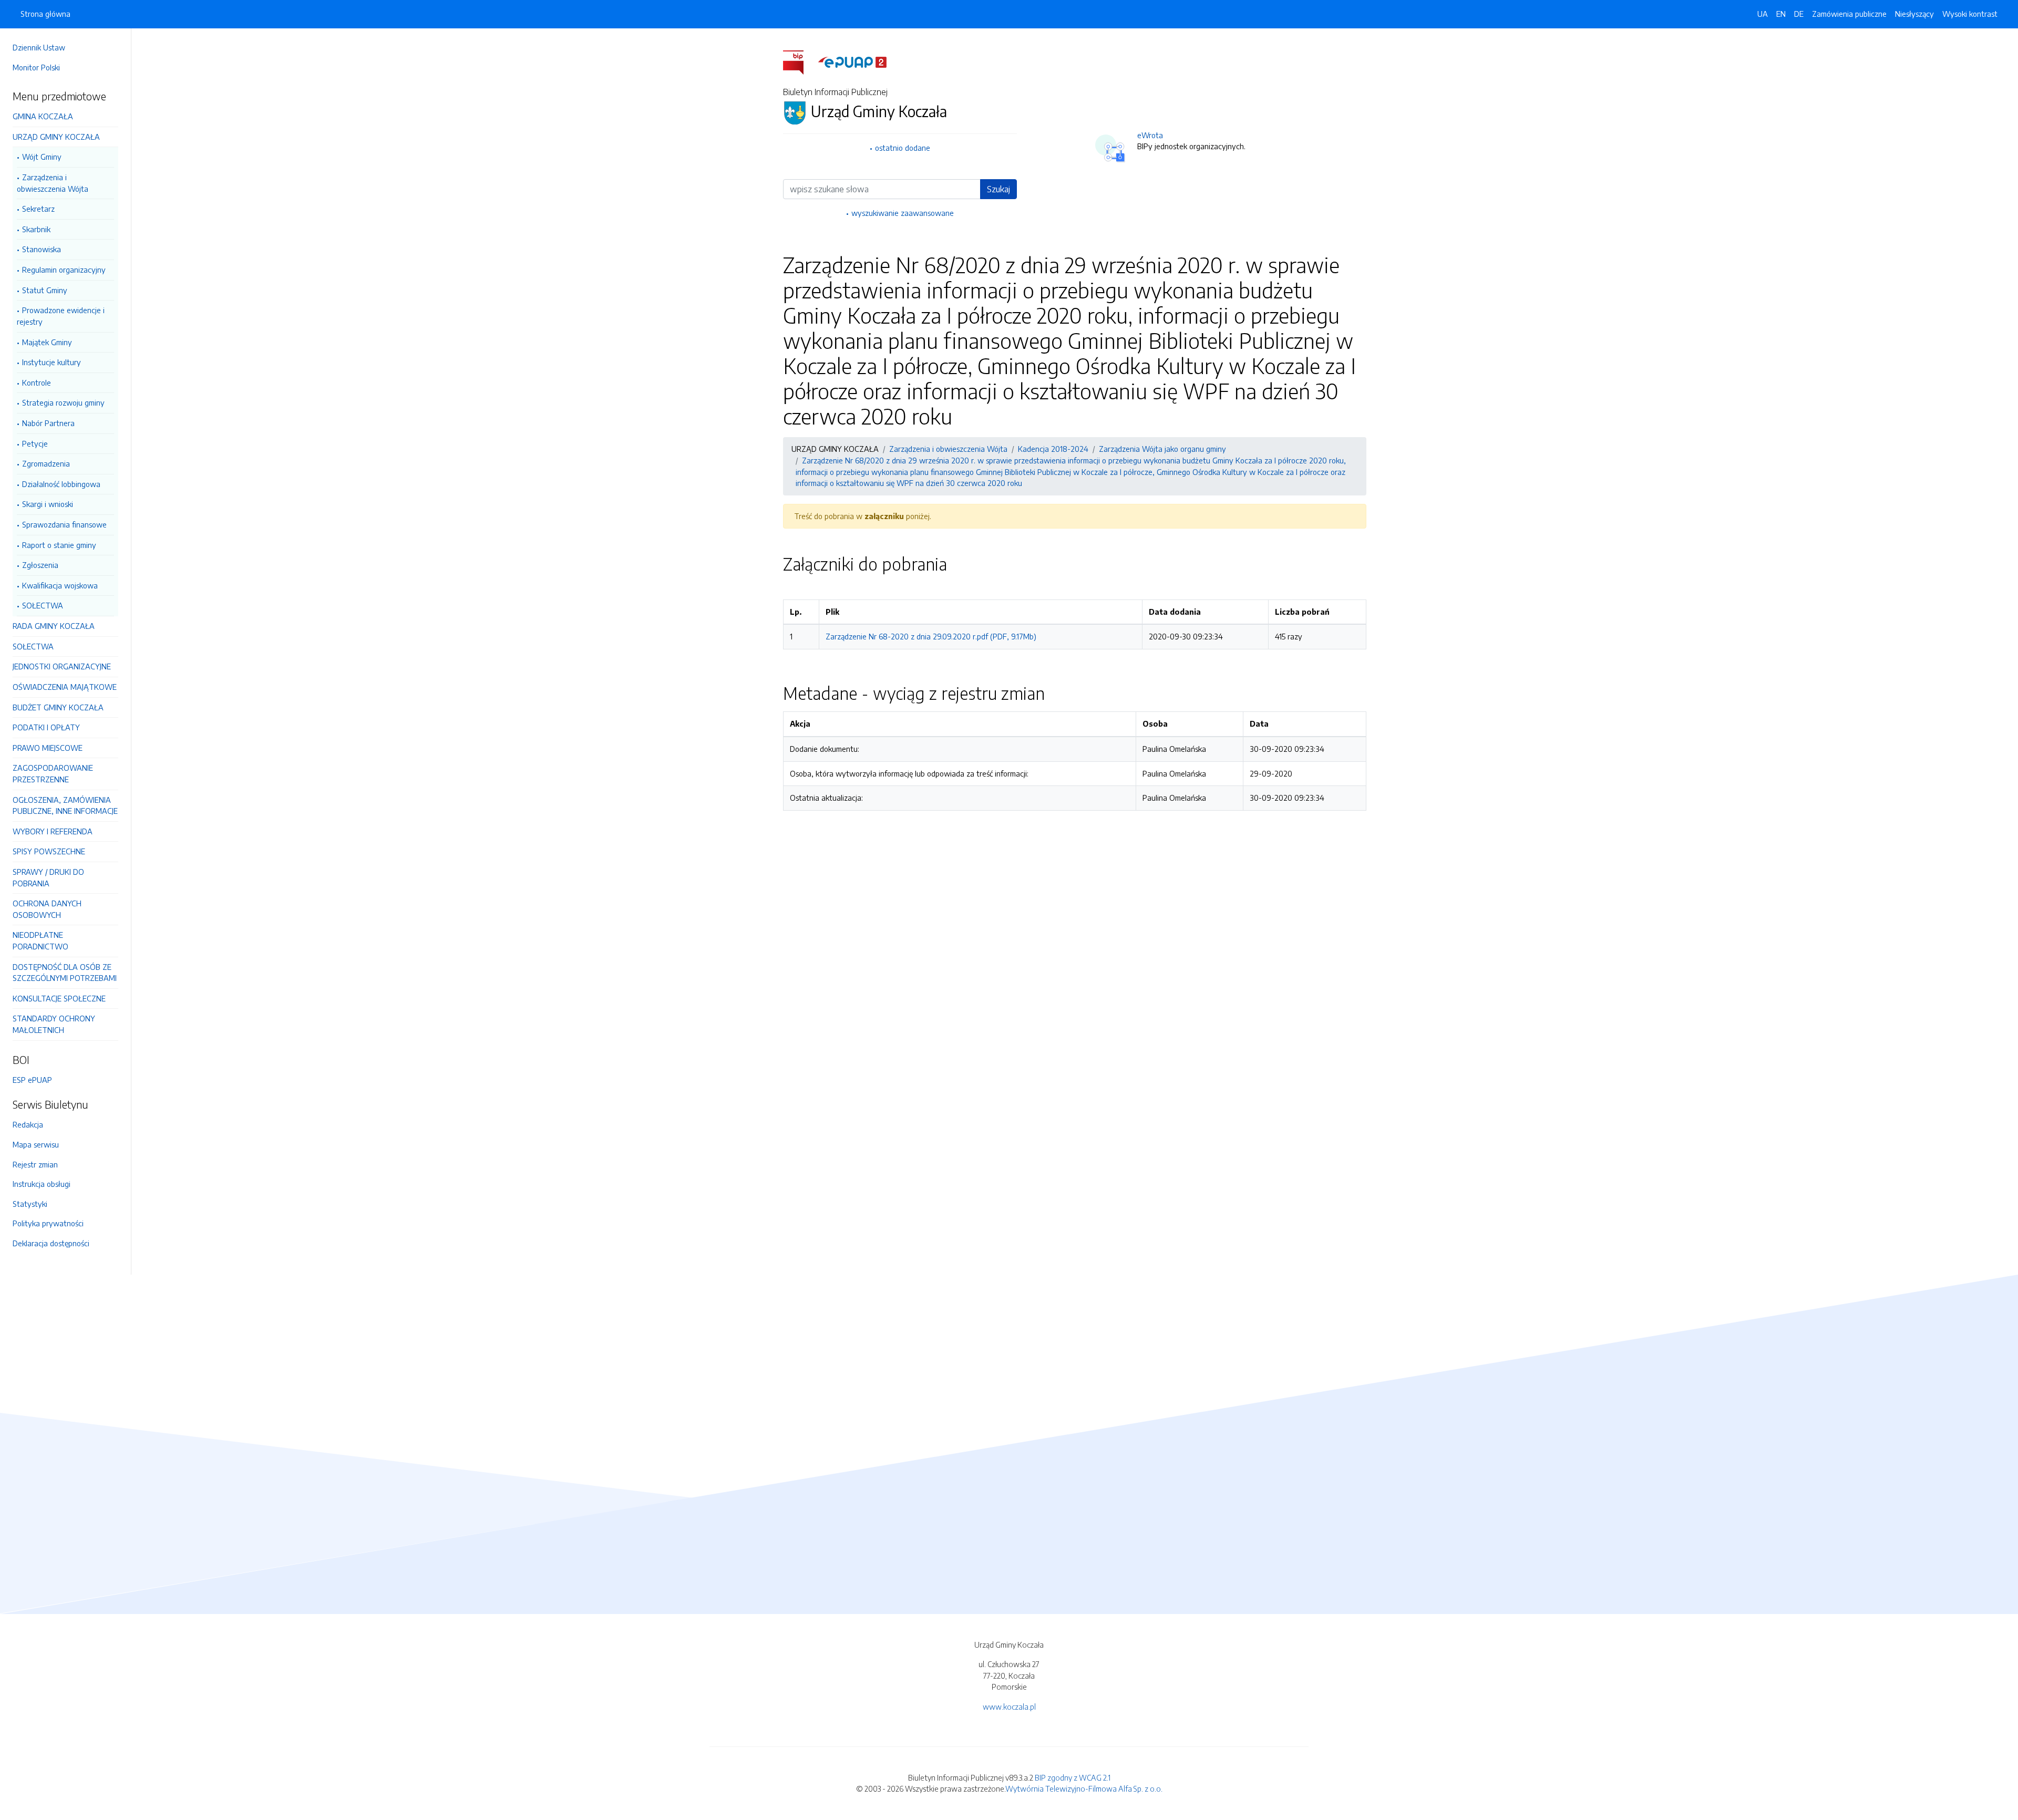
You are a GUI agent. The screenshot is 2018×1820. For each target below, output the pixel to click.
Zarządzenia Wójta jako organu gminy (1162, 449)
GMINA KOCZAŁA (43, 116)
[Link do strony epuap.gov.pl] (852, 61)
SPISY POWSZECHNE (49, 851)
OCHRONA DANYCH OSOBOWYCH (47, 909)
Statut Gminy (45, 290)
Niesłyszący (1914, 14)
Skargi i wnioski (48, 504)
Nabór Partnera (48, 423)
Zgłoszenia (40, 565)
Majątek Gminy (47, 342)
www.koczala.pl (1009, 1707)
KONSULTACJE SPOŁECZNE (59, 998)
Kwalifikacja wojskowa (60, 585)
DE (1799, 14)
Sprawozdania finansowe (64, 524)
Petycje (35, 443)
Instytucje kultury (52, 362)
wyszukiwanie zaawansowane (903, 213)
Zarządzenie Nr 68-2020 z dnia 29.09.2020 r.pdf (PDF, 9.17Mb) (931, 636)
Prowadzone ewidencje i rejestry (61, 316)
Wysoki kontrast (1970, 14)
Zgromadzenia (46, 463)
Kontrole (37, 382)
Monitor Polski (36, 67)
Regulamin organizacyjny (64, 270)
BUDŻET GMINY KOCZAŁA (58, 707)
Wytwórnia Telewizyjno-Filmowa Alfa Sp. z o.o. (1084, 1788)
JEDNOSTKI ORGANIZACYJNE (62, 666)
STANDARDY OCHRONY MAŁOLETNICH (54, 1024)
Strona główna (45, 14)
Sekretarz (38, 209)
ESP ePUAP (32, 1080)
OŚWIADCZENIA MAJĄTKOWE (65, 687)
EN (1781, 14)
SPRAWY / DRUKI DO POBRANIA (48, 877)
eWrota (1150, 135)
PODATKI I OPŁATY (46, 727)
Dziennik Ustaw (39, 47)
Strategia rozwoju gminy (63, 402)
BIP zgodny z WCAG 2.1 (1073, 1777)
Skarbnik (36, 229)
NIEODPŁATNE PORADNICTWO (40, 940)
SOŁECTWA (43, 605)
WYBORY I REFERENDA (53, 831)
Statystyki (30, 1204)
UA (1763, 14)
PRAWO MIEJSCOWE (48, 748)
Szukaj (998, 189)
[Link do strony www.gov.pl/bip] (800, 61)
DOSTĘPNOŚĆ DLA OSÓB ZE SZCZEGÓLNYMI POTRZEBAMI (65, 973)
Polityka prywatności (48, 1223)
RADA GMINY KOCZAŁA (54, 626)
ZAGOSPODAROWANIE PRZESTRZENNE (53, 773)
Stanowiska (42, 249)
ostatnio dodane (903, 148)
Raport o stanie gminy (59, 545)
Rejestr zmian (35, 1164)
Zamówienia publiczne (1849, 14)
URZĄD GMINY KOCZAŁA (56, 137)
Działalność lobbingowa (61, 484)
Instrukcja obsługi (42, 1184)
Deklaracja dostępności (51, 1243)
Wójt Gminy (42, 157)
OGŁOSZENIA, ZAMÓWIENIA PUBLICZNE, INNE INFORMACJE (65, 805)
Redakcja (28, 1124)
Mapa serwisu (36, 1144)
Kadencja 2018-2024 (1053, 449)
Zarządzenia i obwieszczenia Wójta (53, 183)
